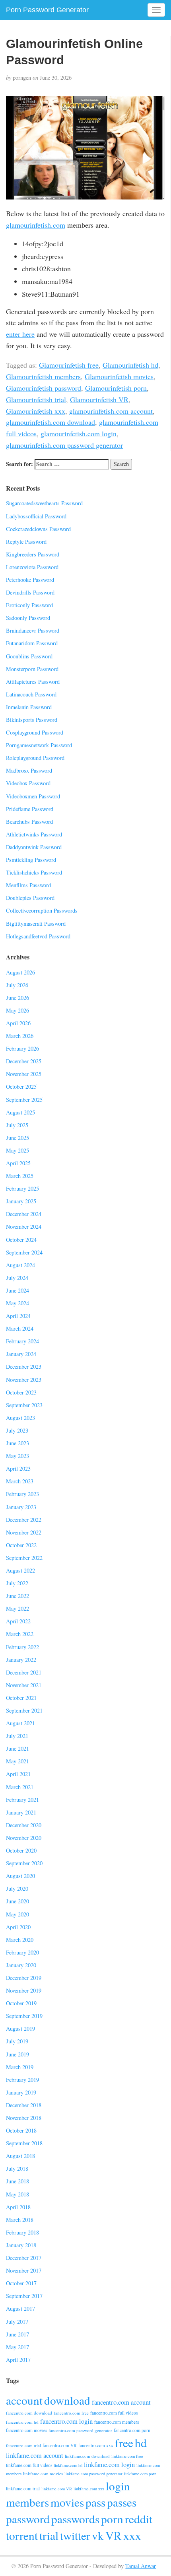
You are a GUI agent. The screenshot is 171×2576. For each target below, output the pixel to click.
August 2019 (20, 2028)
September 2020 (24, 1863)
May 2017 (17, 2347)
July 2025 (17, 1125)
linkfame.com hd (68, 2465)
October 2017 (21, 2283)
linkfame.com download (87, 2456)
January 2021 (21, 1812)
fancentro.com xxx (96, 2445)
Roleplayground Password (35, 758)
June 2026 (17, 998)
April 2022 (18, 1621)
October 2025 (21, 1087)
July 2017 (17, 2322)
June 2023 (17, 1443)
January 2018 (21, 2245)
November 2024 (24, 1227)
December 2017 (24, 2258)
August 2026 (20, 972)
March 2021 (20, 1787)
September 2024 (24, 1252)
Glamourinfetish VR (99, 399)
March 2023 (20, 1481)
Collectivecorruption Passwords (42, 910)
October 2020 (21, 1850)
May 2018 (17, 2194)
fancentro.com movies (26, 2430)
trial (49, 2535)
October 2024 (21, 1240)
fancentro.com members (117, 2422)
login (118, 2486)
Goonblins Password (29, 656)
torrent (22, 2535)
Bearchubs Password (29, 822)
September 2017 (24, 2296)
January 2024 (21, 1354)
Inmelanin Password (29, 707)
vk (98, 2535)
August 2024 (20, 1265)
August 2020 (20, 1876)
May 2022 (17, 1608)
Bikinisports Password (32, 720)
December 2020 (24, 1825)
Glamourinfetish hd (130, 365)
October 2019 (21, 2003)
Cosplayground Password (35, 732)
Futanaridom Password (32, 643)
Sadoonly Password (28, 618)
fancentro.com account (121, 2402)
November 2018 (24, 2118)
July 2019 (17, 2041)
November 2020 (24, 1838)
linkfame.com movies (43, 2473)
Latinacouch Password (31, 694)
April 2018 (18, 2207)
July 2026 (17, 985)
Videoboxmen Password (33, 796)
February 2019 (22, 2080)
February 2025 (22, 1188)
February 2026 (22, 1048)
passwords (75, 2519)
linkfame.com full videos (29, 2465)
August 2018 (20, 2156)
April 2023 (18, 1468)
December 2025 (24, 1061)
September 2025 (24, 1100)
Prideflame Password (30, 809)
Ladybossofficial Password (36, 516)
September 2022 (24, 1558)
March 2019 (20, 2067)
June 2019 (17, 2054)
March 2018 (20, 2220)
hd (141, 2443)
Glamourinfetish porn (116, 388)
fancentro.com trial (23, 2445)
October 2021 (21, 1698)
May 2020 (17, 1914)
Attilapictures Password (33, 682)
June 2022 (17, 1596)
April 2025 (18, 1163)
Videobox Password (28, 783)
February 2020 (22, 1952)
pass (95, 2502)
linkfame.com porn (140, 2474)
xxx (132, 2535)
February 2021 (22, 1800)
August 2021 (20, 1723)
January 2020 (21, 1965)
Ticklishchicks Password (34, 872)
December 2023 (24, 1367)
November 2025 (24, 1074)
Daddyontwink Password (34, 847)
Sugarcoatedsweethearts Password (44, 503)
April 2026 (18, 1023)
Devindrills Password (30, 592)
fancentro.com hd (22, 2422)
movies (67, 2502)
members (27, 2502)
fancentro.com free (71, 2413)
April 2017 (18, 2360)
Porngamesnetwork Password (39, 745)
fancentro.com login (66, 2421)
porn (112, 2519)
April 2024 (18, 1316)
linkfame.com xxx (89, 2489)
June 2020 (17, 1901)
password (28, 2519)
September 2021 (24, 1710)
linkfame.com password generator (93, 2474)
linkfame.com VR (57, 2489)
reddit (139, 2519)
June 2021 (17, 1748)
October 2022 (21, 1545)
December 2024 (24, 1214)
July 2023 (17, 1430)
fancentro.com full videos (114, 2413)
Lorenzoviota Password (32, 567)
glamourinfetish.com (36, 225)
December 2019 (24, 1978)
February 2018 (22, 2232)
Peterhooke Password (30, 580)
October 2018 (21, 2130)
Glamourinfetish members (43, 376)
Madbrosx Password (29, 770)
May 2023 (17, 1456)
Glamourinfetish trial (36, 399)
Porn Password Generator (47, 10)
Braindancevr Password (33, 630)
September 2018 (24, 2143)
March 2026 (20, 1036)
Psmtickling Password (31, 860)
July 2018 (17, 2168)
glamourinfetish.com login (79, 433)
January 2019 (21, 2092)
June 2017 (17, 2334)
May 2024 (17, 1303)
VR (114, 2535)
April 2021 (18, 1774)
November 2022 (24, 1532)
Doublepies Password (30, 898)
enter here (20, 334)
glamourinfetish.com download (51, 422)
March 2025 (20, 1176)
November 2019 (24, 1990)
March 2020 (20, 1940)
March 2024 (20, 1328)
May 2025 (17, 1150)
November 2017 (24, 2270)
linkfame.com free (127, 2456)
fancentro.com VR (60, 2445)
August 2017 (20, 2308)
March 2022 (20, 1634)
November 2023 (24, 1380)
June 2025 (17, 1138)
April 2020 (18, 1927)
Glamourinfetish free (69, 365)
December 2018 (24, 2105)
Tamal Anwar (141, 2566)
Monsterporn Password (32, 669)
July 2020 (17, 1888)
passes (122, 2502)
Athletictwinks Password (34, 834)
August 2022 (20, 1570)
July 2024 (17, 1278)
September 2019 (24, 2016)
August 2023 (20, 1418)
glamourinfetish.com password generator (64, 445)
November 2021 (24, 1685)
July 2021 (17, 1736)
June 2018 (17, 2181)
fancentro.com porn (132, 2430)
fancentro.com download (29, 2413)
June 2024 (17, 1290)
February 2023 (22, 1494)
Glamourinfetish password (44, 388)
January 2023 (21, 1507)
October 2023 (21, 1392)
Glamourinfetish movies (119, 376)
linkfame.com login (109, 2465)
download (67, 2400)
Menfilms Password (28, 885)
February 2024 (22, 1341)
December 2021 (24, 1672)
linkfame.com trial (23, 2489)
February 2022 (22, 1647)
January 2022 (21, 1660)
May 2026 (17, 1010)
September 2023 (24, 1405)
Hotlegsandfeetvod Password (38, 936)
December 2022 (24, 1520)
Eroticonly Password (29, 605)
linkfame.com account (35, 2455)
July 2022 (17, 1583)
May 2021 (17, 1761)
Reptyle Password (26, 542)
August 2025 (20, 1112)
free (124, 2443)
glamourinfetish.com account (111, 411)
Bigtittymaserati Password (36, 924)
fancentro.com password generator (80, 2430)
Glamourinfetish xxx (36, 411)
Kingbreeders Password (33, 554)
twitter (75, 2535)
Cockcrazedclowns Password (38, 529)
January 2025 (21, 1201)
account (24, 2400)
